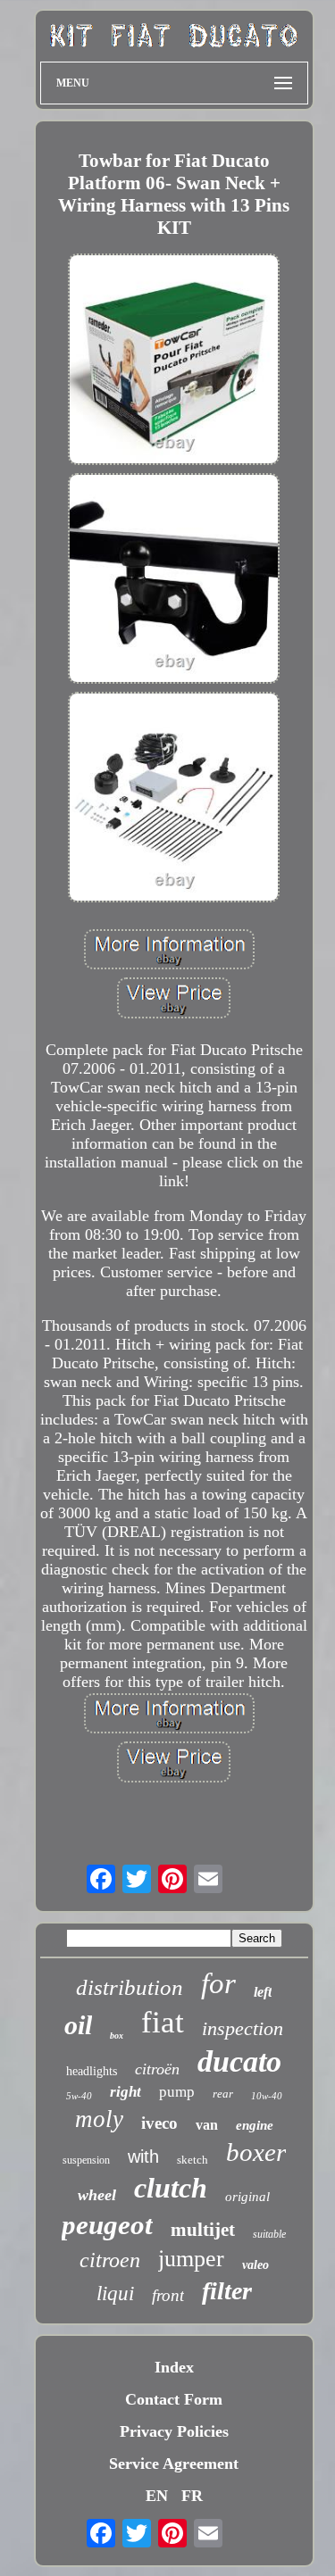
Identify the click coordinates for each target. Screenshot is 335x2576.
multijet (203, 2230)
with (143, 2156)
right (126, 2092)
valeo (255, 2265)
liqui (115, 2293)
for (218, 1983)
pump (177, 2092)
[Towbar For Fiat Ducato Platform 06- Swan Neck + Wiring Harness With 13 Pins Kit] (174, 361)
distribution (130, 1987)
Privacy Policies (174, 2431)
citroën (157, 2069)
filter (227, 2291)
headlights (92, 2071)
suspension (86, 2160)
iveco (159, 2123)
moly (99, 2119)
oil (78, 2025)
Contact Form (174, 2399)
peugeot (107, 2225)
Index (174, 2367)
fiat (163, 2022)
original (247, 2197)
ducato (239, 2061)
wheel (97, 2195)
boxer (256, 2152)
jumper (191, 2259)
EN (157, 2496)
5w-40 (79, 2096)
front (168, 2295)
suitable (269, 2234)
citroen (110, 2260)
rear (223, 2094)
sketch (193, 2160)
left (263, 1992)
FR (192, 2496)
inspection (243, 2028)
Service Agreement (174, 2464)
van (207, 2125)
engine (255, 2125)
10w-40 (267, 2096)
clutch (171, 2188)
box (117, 2036)
